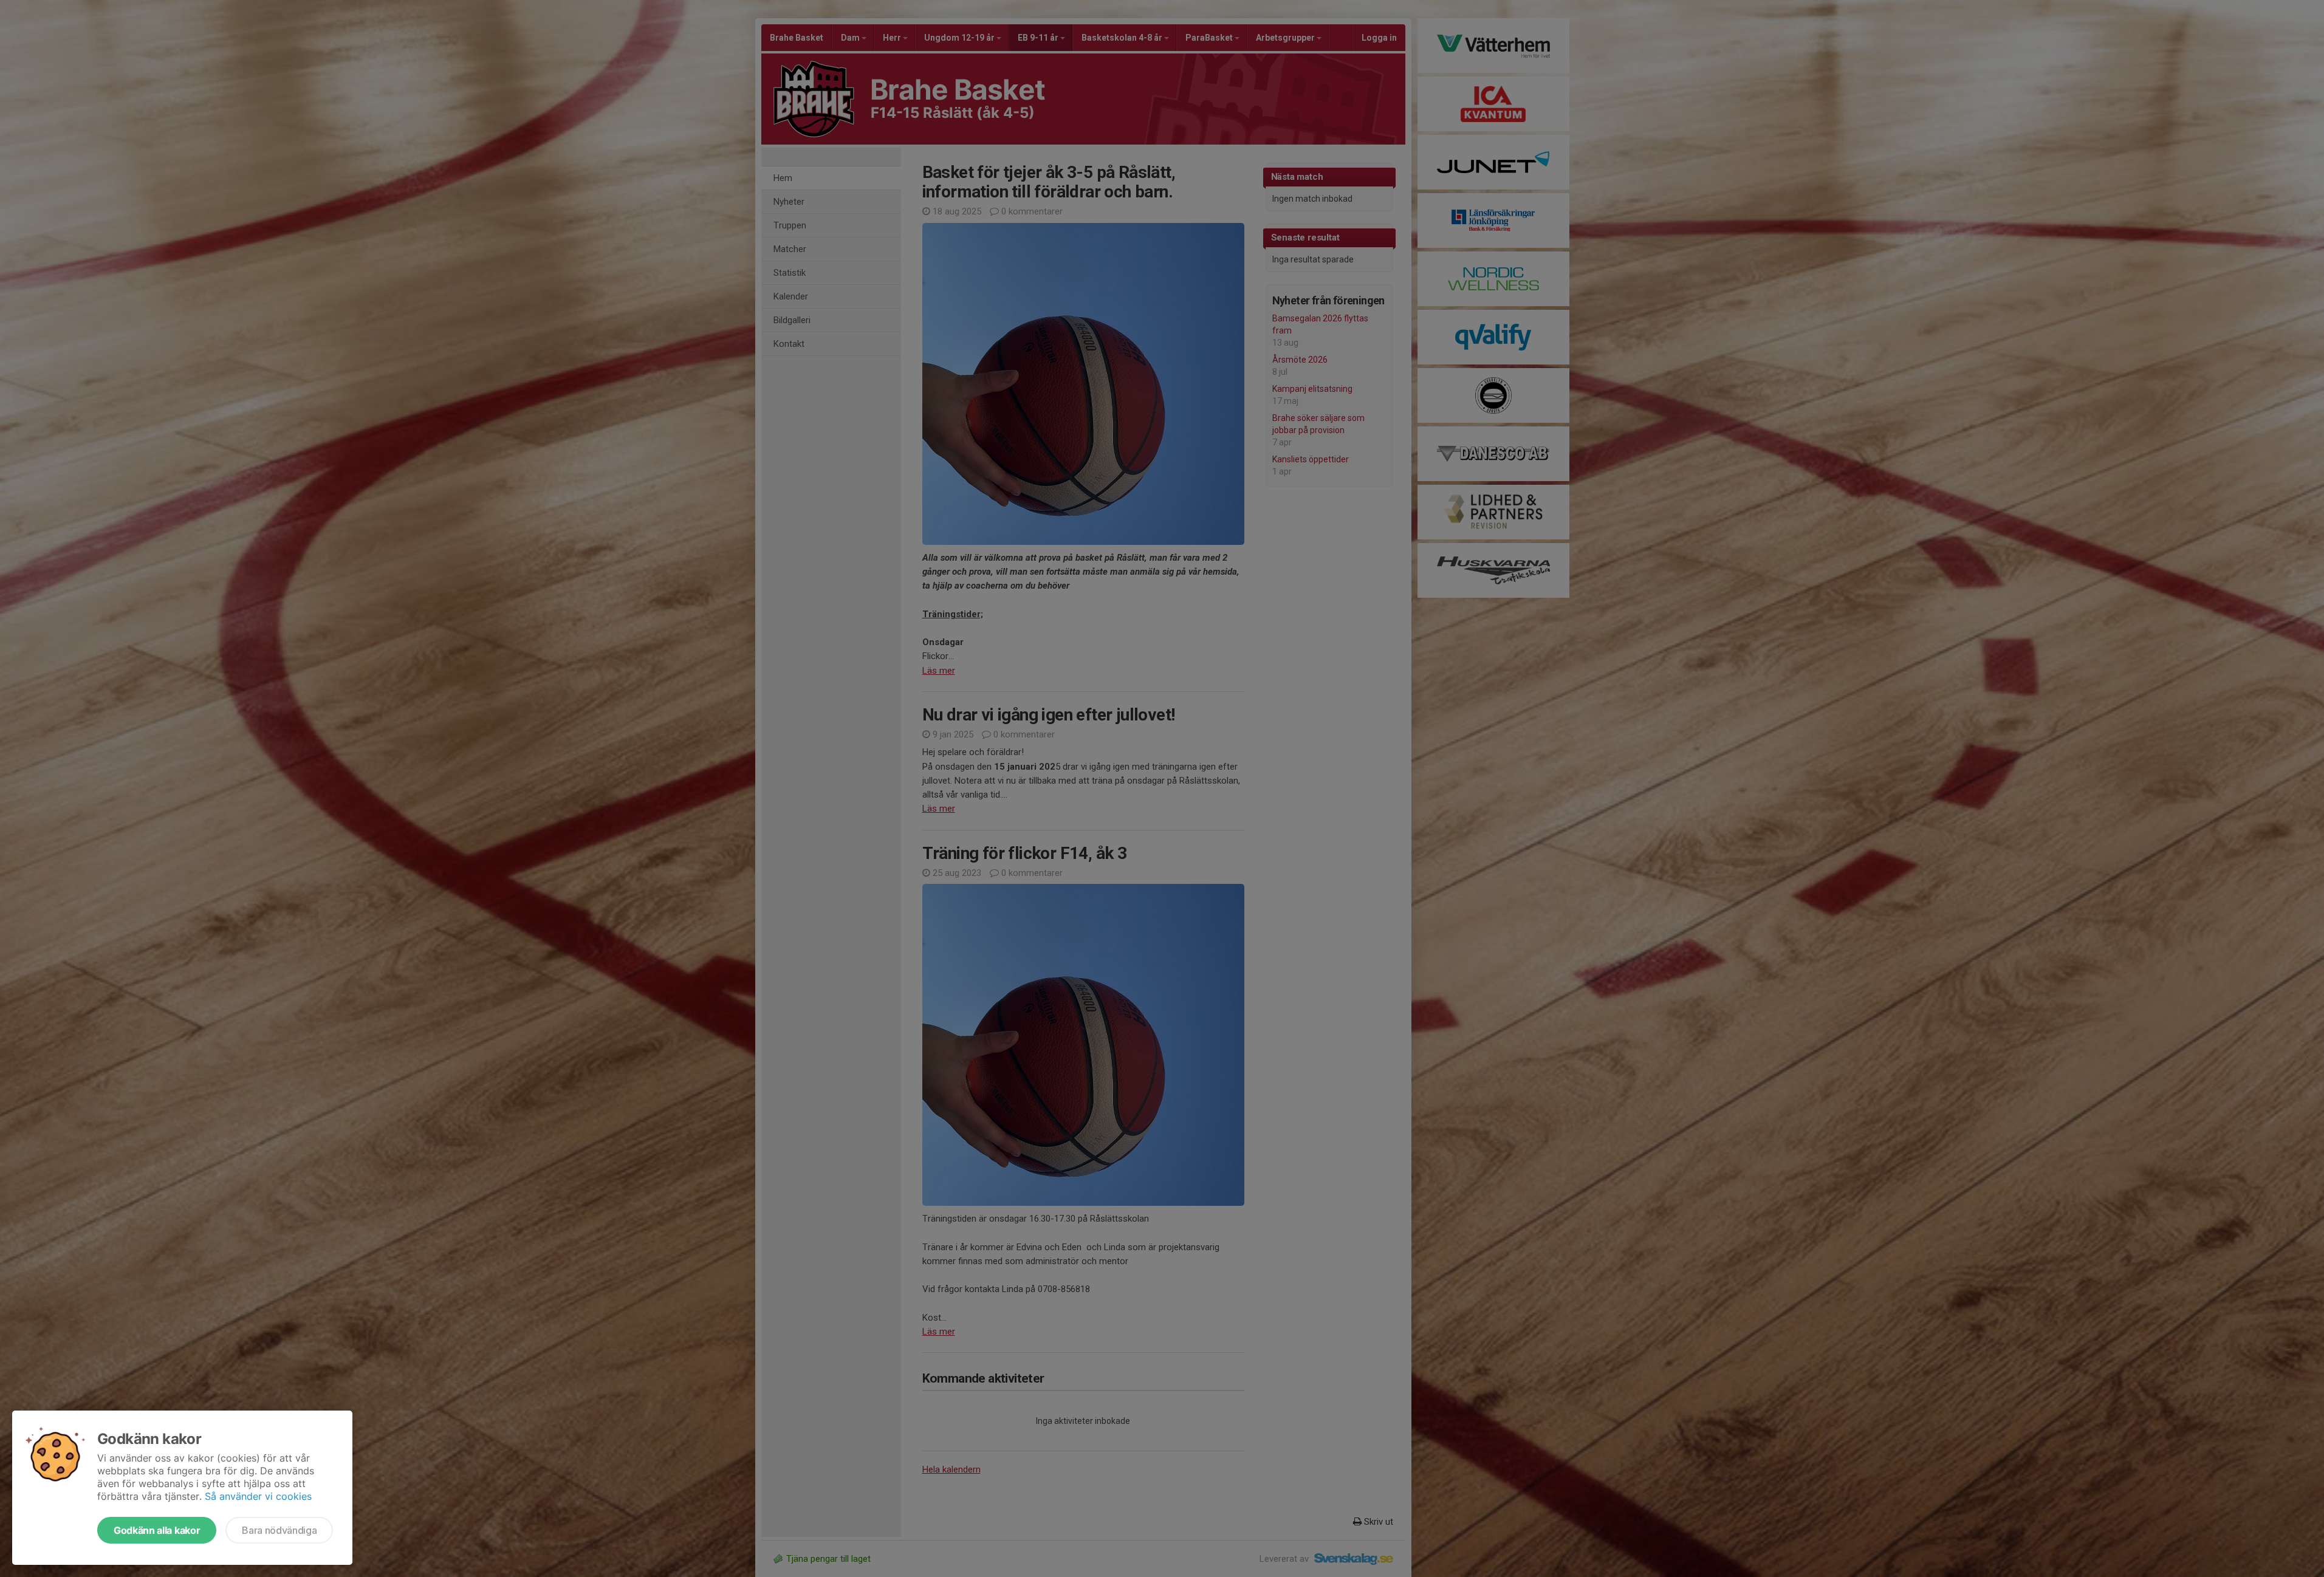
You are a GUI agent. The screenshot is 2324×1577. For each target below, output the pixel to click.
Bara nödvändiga (279, 1530)
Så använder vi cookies (258, 1496)
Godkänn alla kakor (157, 1530)
